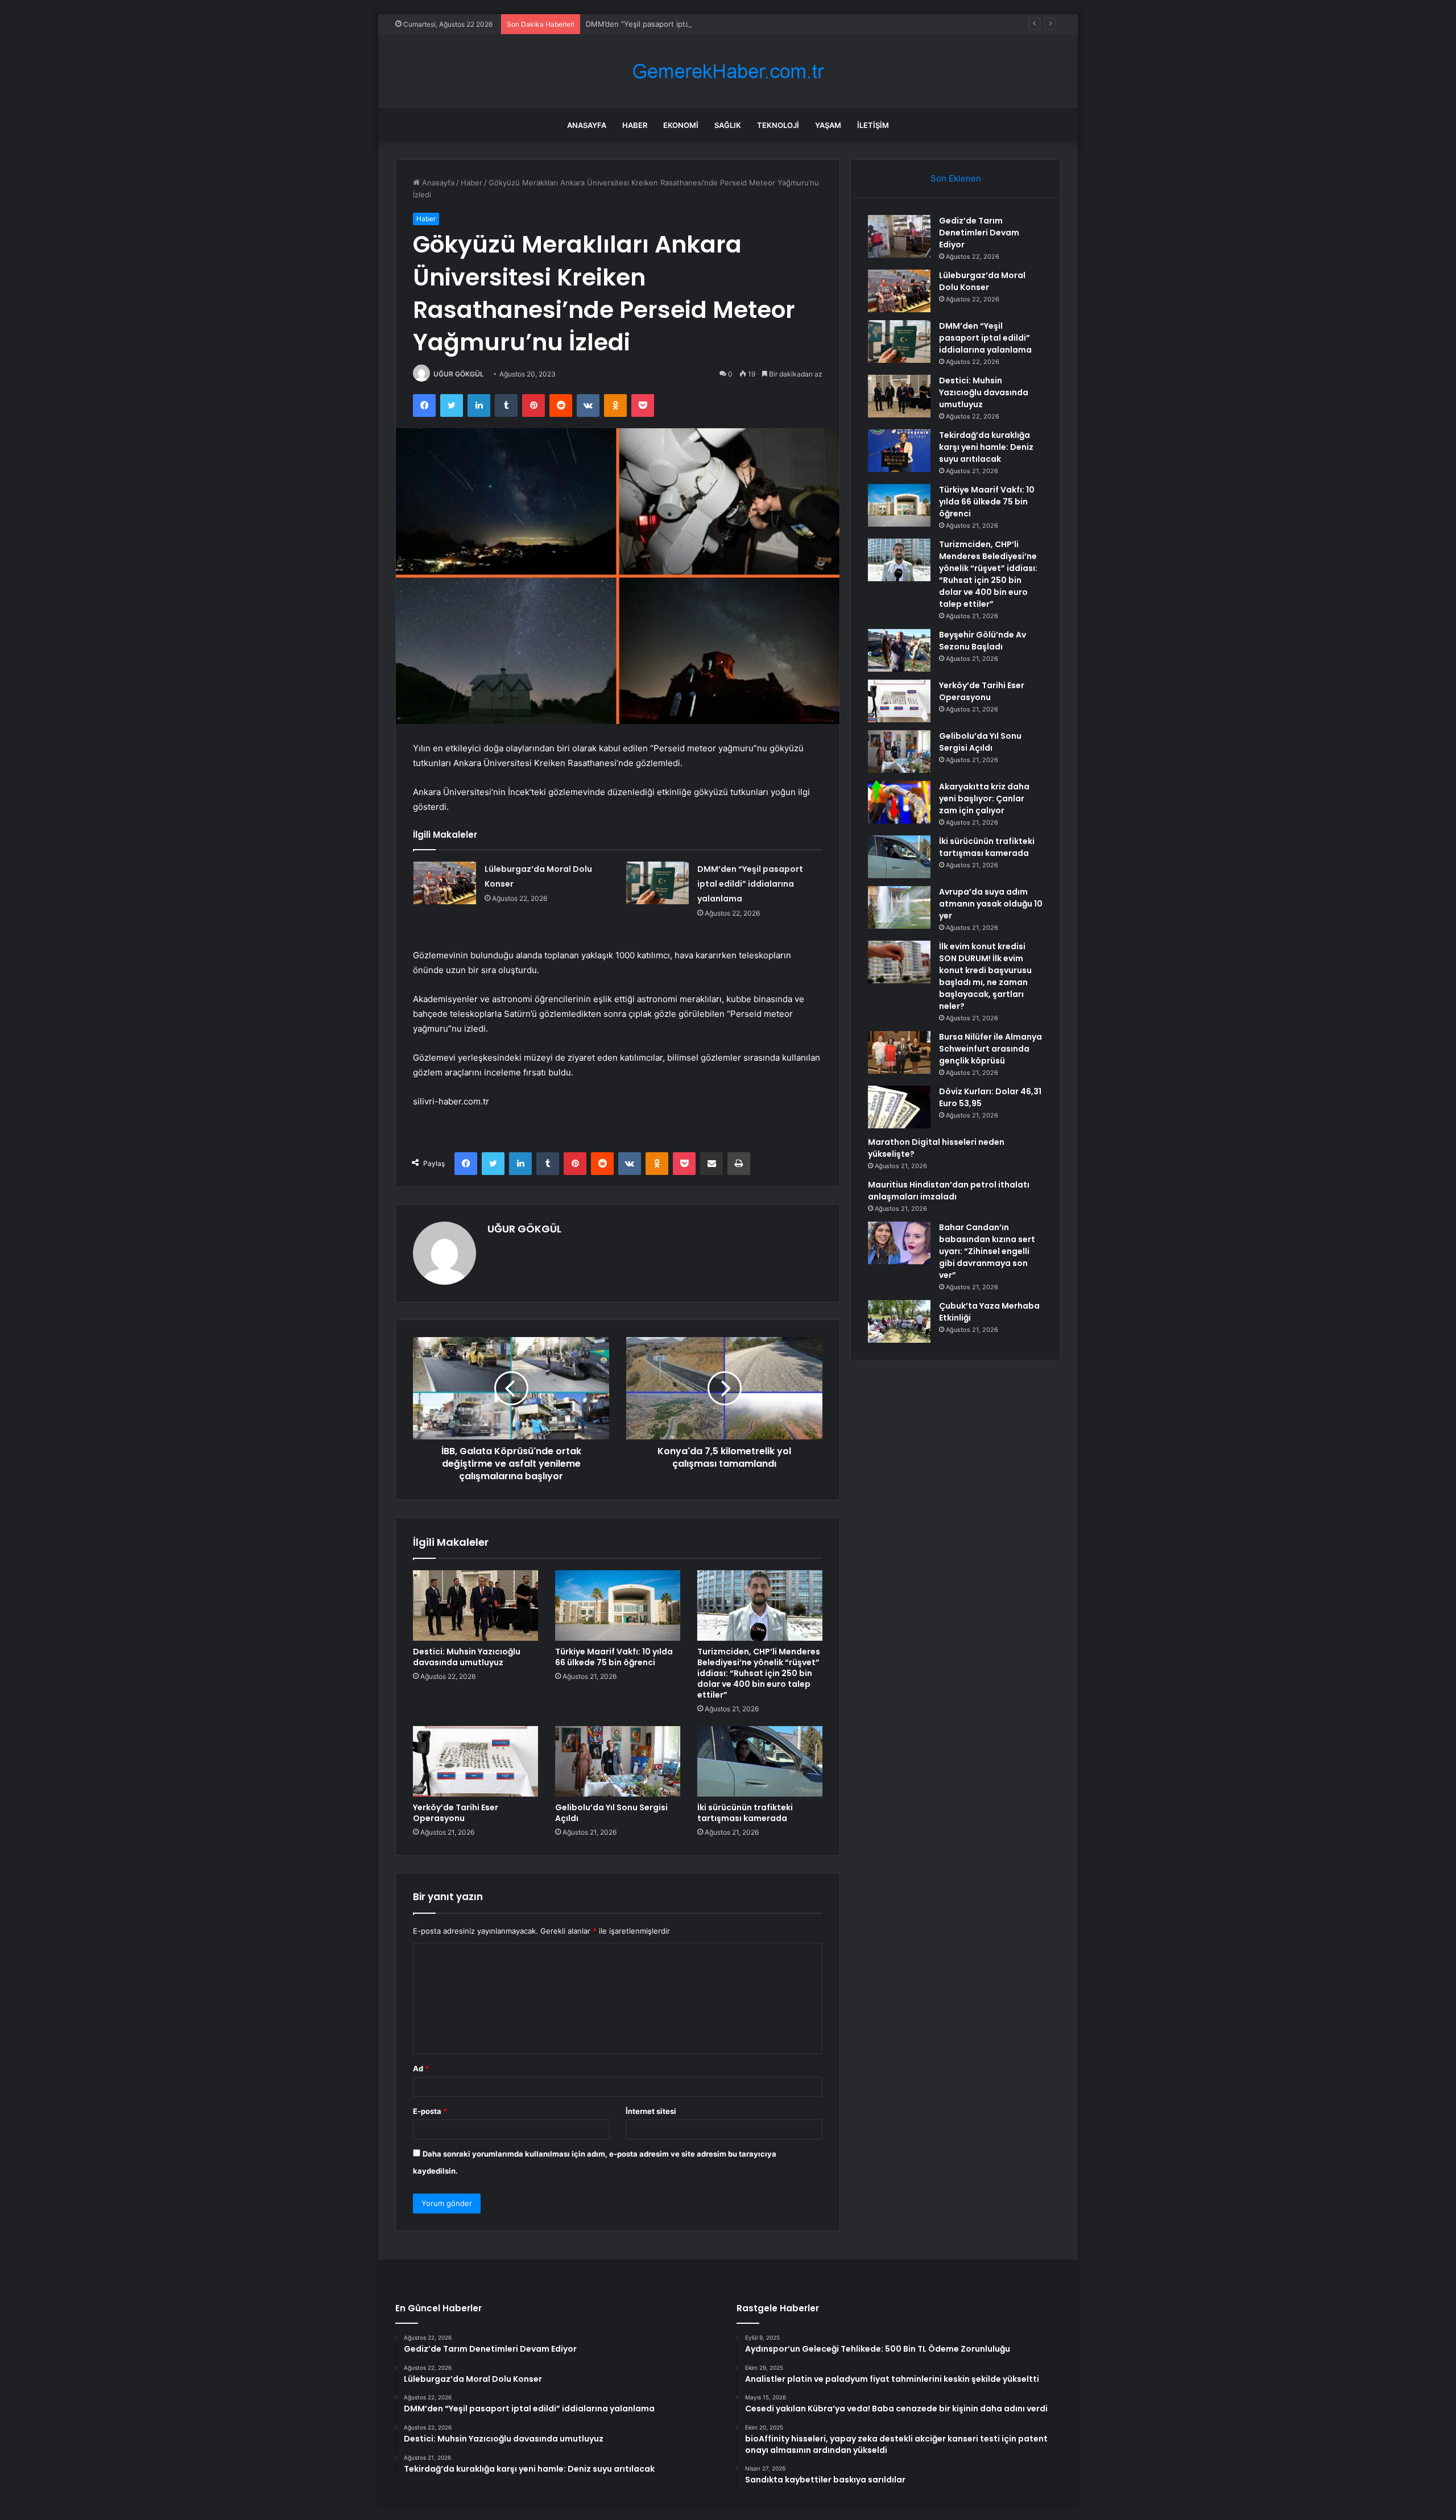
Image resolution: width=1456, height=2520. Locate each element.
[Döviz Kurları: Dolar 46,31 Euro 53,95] (899, 1107)
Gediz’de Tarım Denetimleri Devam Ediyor (979, 233)
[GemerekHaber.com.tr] (728, 71)
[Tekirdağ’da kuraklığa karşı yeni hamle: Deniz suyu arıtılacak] (899, 451)
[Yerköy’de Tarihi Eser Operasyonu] (475, 1761)
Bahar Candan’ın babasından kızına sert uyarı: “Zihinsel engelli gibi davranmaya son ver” (987, 1251)
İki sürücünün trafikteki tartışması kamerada (745, 1813)
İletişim (873, 125)
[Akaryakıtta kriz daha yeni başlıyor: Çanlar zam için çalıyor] (899, 802)
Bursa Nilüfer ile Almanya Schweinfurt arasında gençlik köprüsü (990, 1049)
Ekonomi (681, 125)
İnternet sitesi (651, 2111)
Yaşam (828, 125)
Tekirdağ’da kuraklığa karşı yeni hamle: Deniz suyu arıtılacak (986, 447)
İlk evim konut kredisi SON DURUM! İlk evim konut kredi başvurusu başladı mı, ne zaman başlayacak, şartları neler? (985, 976)
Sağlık (728, 125)
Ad (421, 2068)
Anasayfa (587, 125)
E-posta (430, 2111)
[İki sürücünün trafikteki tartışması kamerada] (760, 1761)
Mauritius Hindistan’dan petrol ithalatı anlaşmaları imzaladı (949, 1191)
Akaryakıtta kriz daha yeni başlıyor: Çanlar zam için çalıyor (984, 798)
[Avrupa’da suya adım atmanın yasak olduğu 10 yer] (899, 907)
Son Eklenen (956, 178)
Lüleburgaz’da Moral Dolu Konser (982, 281)
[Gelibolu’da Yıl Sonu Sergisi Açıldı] (618, 1761)
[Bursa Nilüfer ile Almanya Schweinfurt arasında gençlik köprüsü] (899, 1052)
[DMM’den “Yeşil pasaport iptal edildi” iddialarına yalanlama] (657, 883)
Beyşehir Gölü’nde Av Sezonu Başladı (983, 641)
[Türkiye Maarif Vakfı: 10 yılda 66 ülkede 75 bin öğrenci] (618, 1605)
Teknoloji (778, 125)
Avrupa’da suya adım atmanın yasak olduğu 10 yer (991, 904)
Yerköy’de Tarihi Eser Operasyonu (456, 1813)
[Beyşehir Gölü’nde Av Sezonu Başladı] (899, 650)
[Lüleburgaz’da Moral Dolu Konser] (445, 883)
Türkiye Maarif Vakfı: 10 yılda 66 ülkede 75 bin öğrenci (614, 1657)
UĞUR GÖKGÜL (459, 374)
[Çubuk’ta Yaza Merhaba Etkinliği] (899, 1321)
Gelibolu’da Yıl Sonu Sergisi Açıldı (611, 1813)
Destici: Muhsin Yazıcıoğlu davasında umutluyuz (467, 1657)
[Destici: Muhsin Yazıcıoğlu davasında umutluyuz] (475, 1605)
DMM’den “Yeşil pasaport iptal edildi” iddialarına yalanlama (687, 24)
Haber (635, 125)
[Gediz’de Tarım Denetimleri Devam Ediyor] (899, 236)
